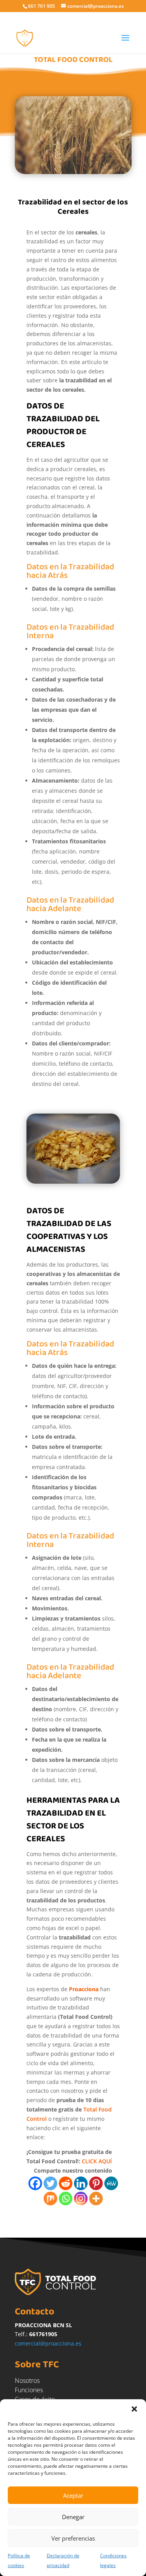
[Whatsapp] (66, 2199)
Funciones (29, 2390)
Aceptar (73, 2495)
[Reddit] (66, 2183)
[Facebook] (35, 2183)
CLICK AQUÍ (97, 2161)
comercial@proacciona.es (48, 2343)
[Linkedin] (81, 2183)
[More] (96, 2199)
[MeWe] (111, 2183)
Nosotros (27, 2381)
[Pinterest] (96, 2183)
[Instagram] (81, 2199)
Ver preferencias (73, 2538)
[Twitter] (50, 2183)
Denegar (73, 2517)
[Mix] (50, 2199)
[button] (134, 2409)
